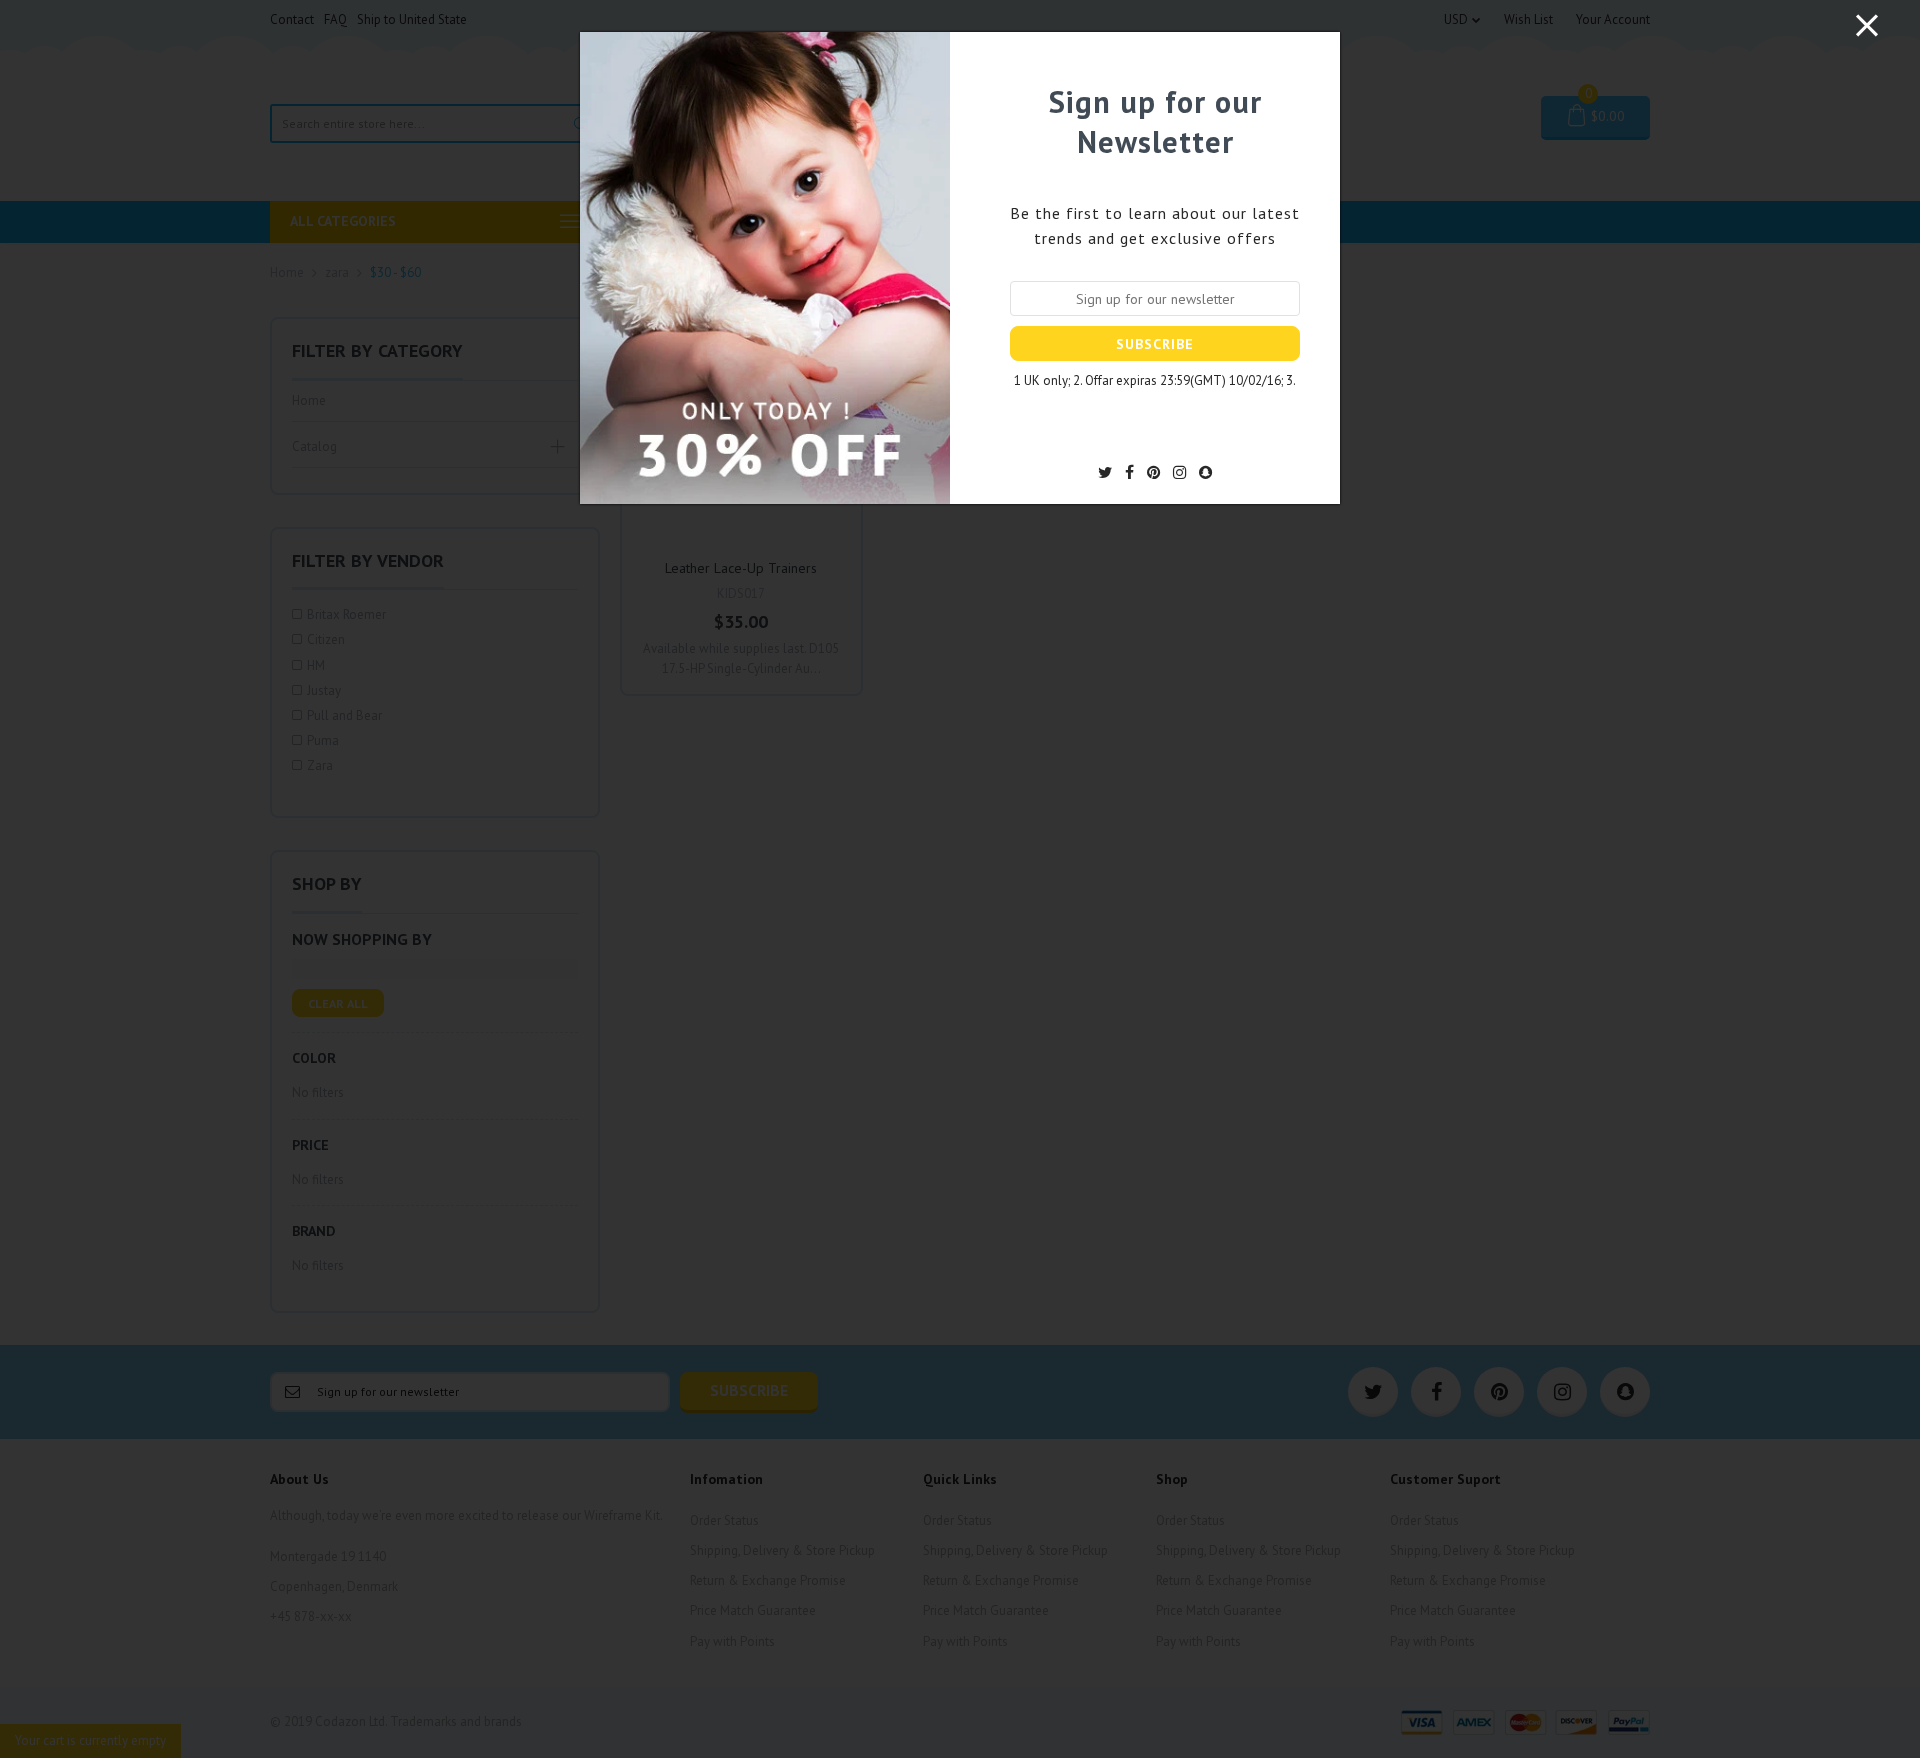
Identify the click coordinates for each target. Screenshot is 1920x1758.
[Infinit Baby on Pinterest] (1153, 472)
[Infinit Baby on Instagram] (1179, 472)
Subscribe (1155, 344)
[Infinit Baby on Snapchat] (1205, 472)
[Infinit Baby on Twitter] (1105, 472)
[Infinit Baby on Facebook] (1129, 472)
